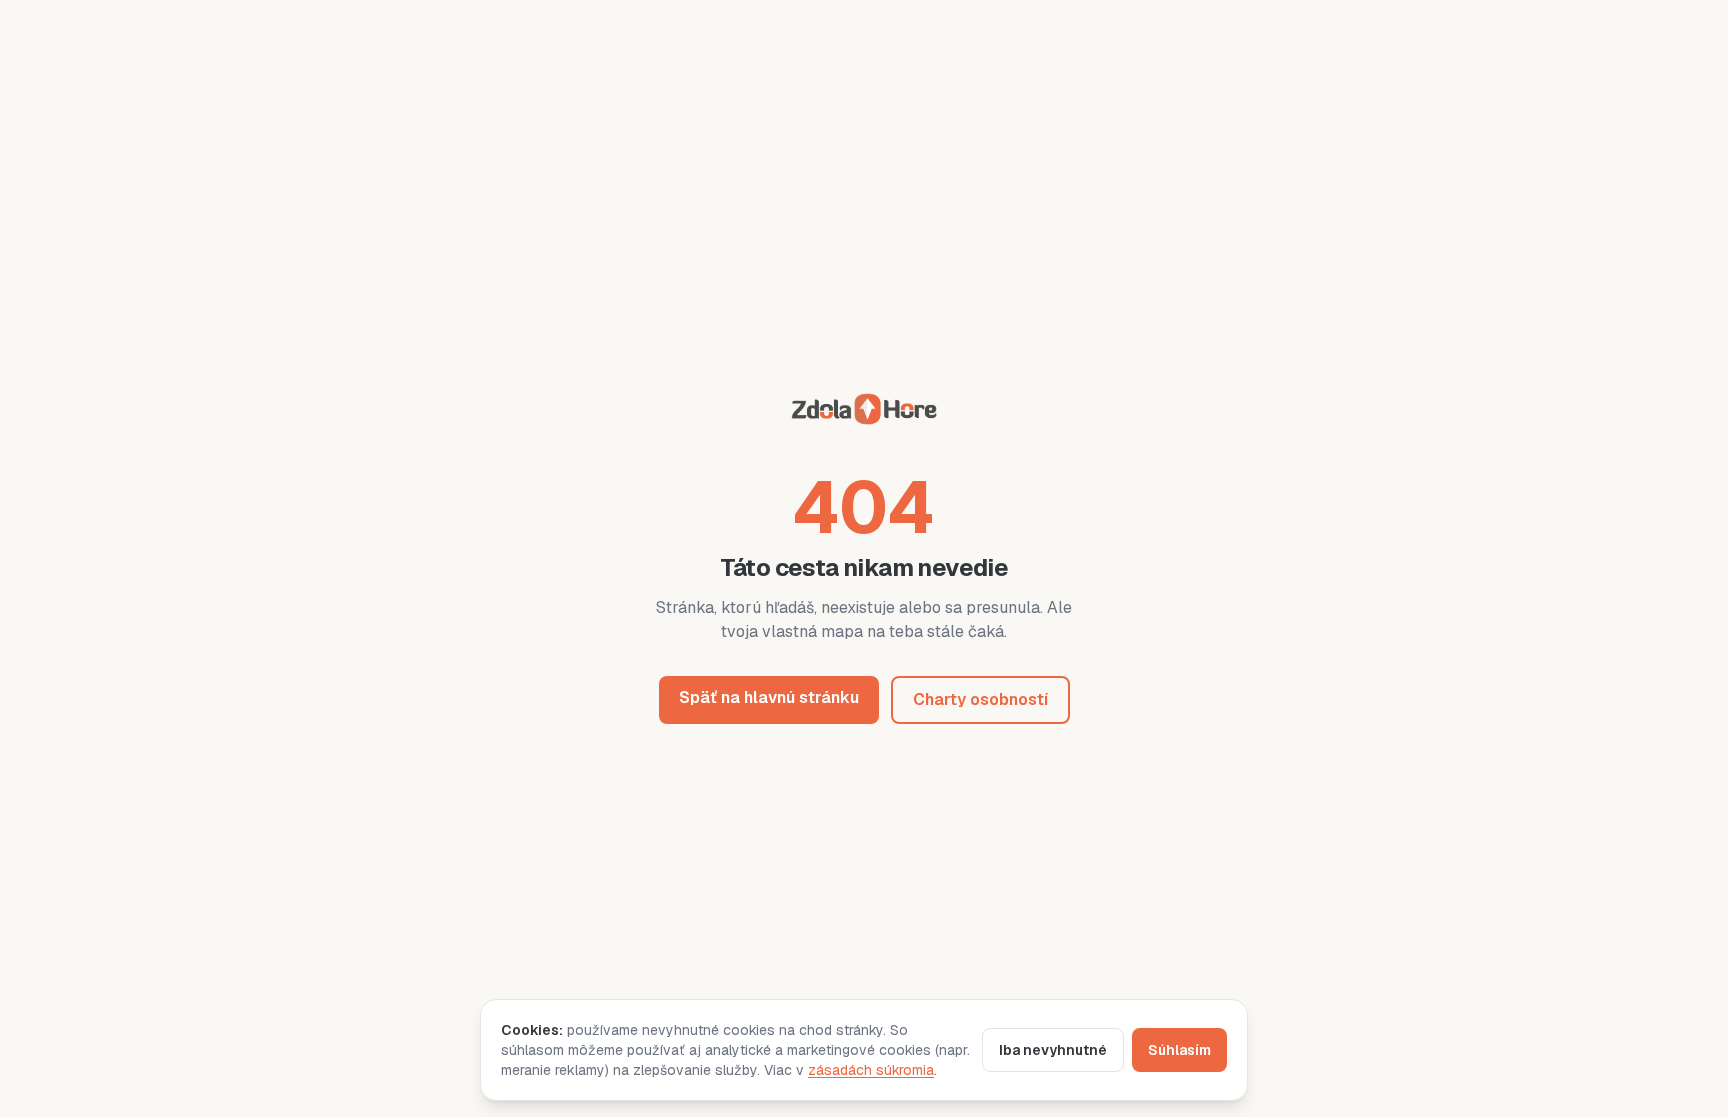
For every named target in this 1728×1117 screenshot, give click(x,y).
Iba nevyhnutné (1053, 1050)
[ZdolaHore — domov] (864, 412)
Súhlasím (1179, 1050)
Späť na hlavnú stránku (769, 697)
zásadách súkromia (871, 1070)
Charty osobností (980, 699)
